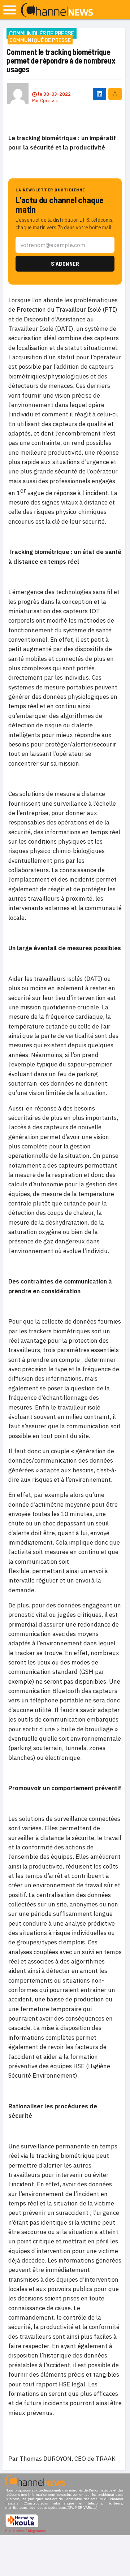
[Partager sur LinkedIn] (99, 94)
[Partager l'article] (115, 94)
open (10, 10)
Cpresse (49, 101)
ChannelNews (57, 10)
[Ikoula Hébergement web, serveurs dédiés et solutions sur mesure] (22, 2526)
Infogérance (36, 2531)
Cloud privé (15, 2531)
